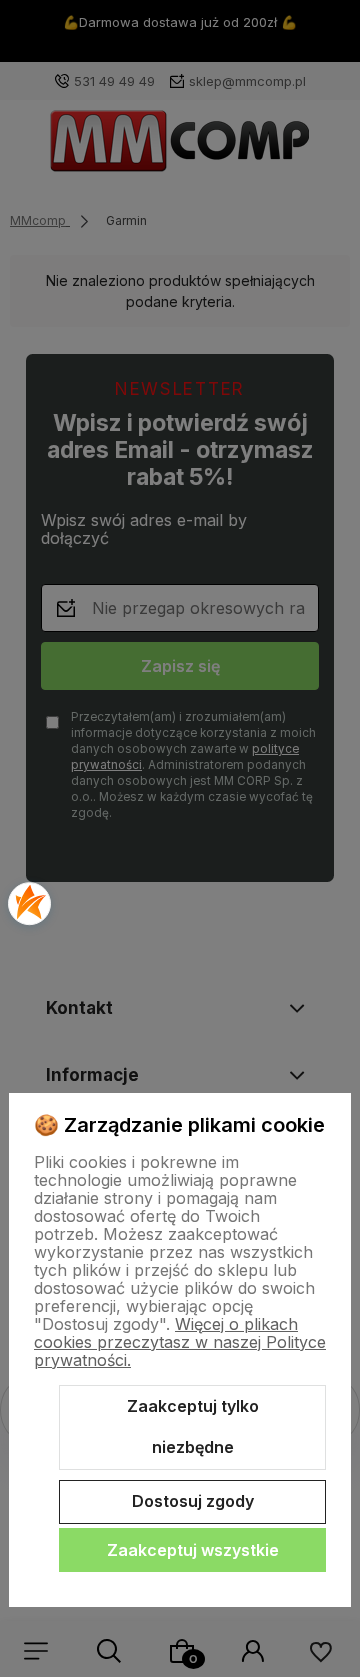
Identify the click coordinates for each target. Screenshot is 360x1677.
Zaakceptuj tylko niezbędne (193, 1427)
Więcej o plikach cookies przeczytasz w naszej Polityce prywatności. (180, 1342)
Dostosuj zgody (193, 1501)
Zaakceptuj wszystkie (193, 1550)
